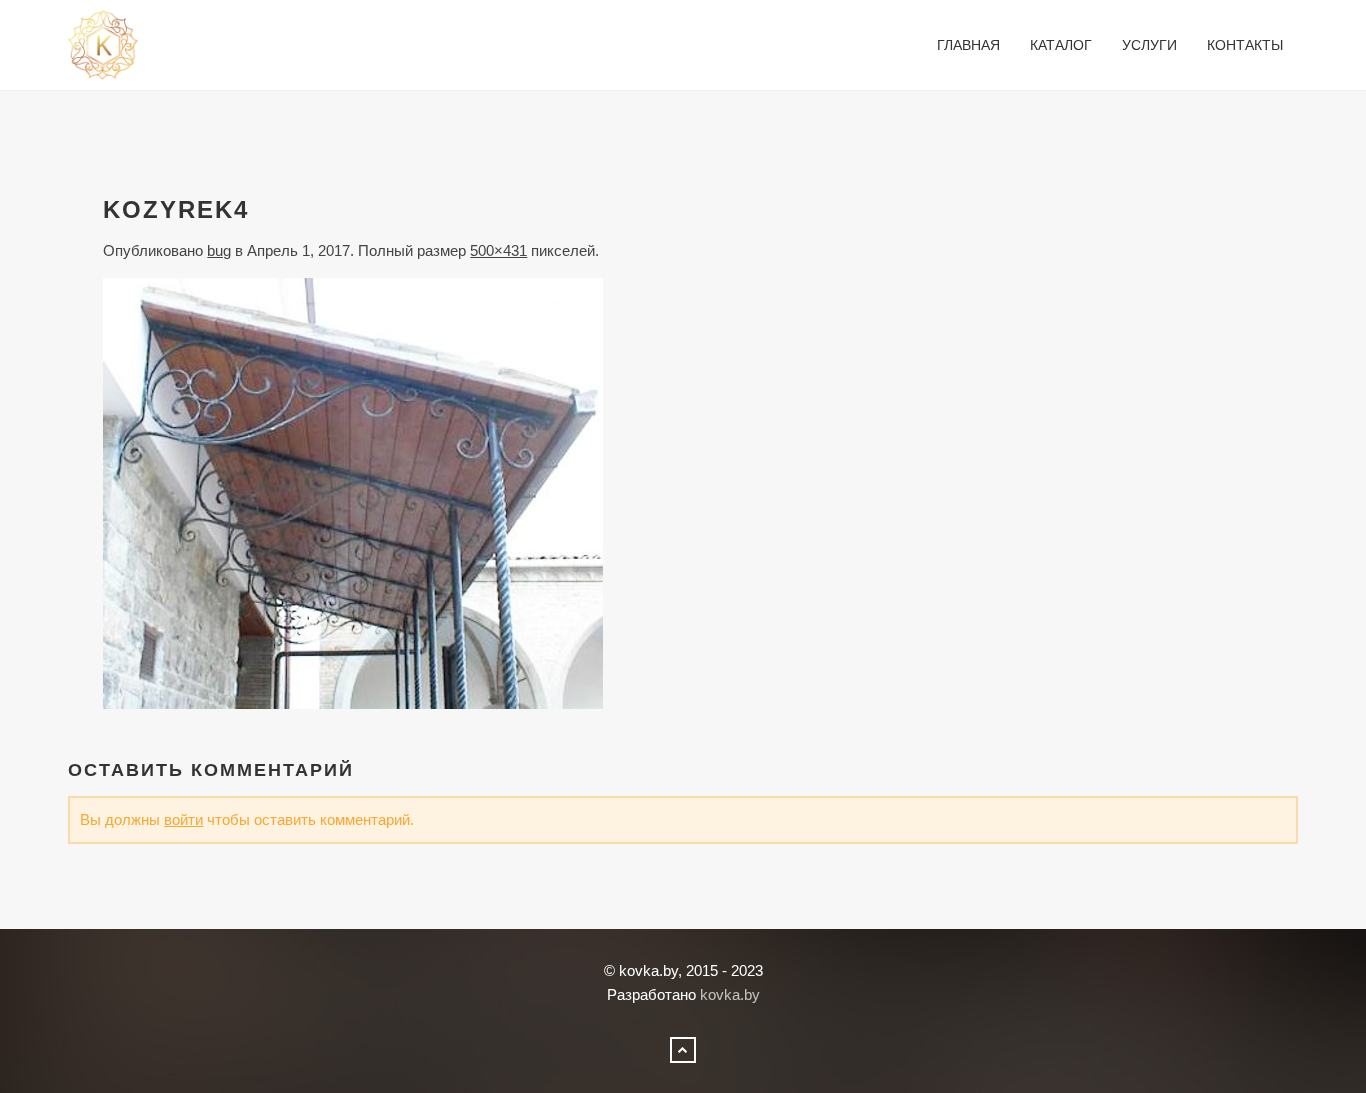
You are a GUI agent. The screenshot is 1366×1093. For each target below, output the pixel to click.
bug (219, 250)
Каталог (1061, 45)
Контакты (1245, 45)
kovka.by (730, 994)
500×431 (498, 250)
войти (183, 819)
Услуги (1149, 45)
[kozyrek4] (353, 491)
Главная (968, 45)
